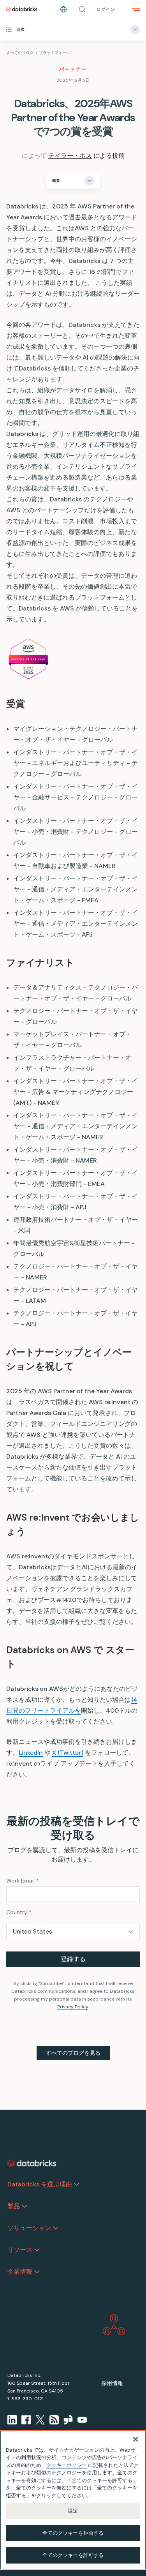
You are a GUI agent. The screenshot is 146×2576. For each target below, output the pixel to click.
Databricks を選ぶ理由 (40, 2184)
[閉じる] (135, 2439)
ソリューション (29, 2228)
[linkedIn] (12, 2420)
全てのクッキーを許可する (73, 2555)
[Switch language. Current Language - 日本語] (63, 9)
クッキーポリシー (67, 2465)
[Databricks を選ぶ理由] (77, 2184)
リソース (20, 2250)
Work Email (23, 1881)
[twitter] (40, 2420)
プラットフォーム (55, 53)
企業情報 (20, 2272)
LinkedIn (31, 1753)
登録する (73, 1959)
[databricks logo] (32, 2163)
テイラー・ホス (70, 156)
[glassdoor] (68, 2420)
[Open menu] (136, 9)
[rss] (54, 2420)
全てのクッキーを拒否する (73, 2533)
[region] (73, 2500)
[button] (82, 9)
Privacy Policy (73, 2007)
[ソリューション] (56, 2228)
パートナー (73, 69)
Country (19, 1912)
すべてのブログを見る (73, 2053)
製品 (14, 2206)
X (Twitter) (68, 1753)
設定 (73, 2511)
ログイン (106, 9)
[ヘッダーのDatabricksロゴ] (22, 9)
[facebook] (26, 2420)
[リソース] (37, 2250)
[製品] (25, 2206)
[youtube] (82, 2420)
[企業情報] (37, 2272)
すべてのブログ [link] (20, 53)
